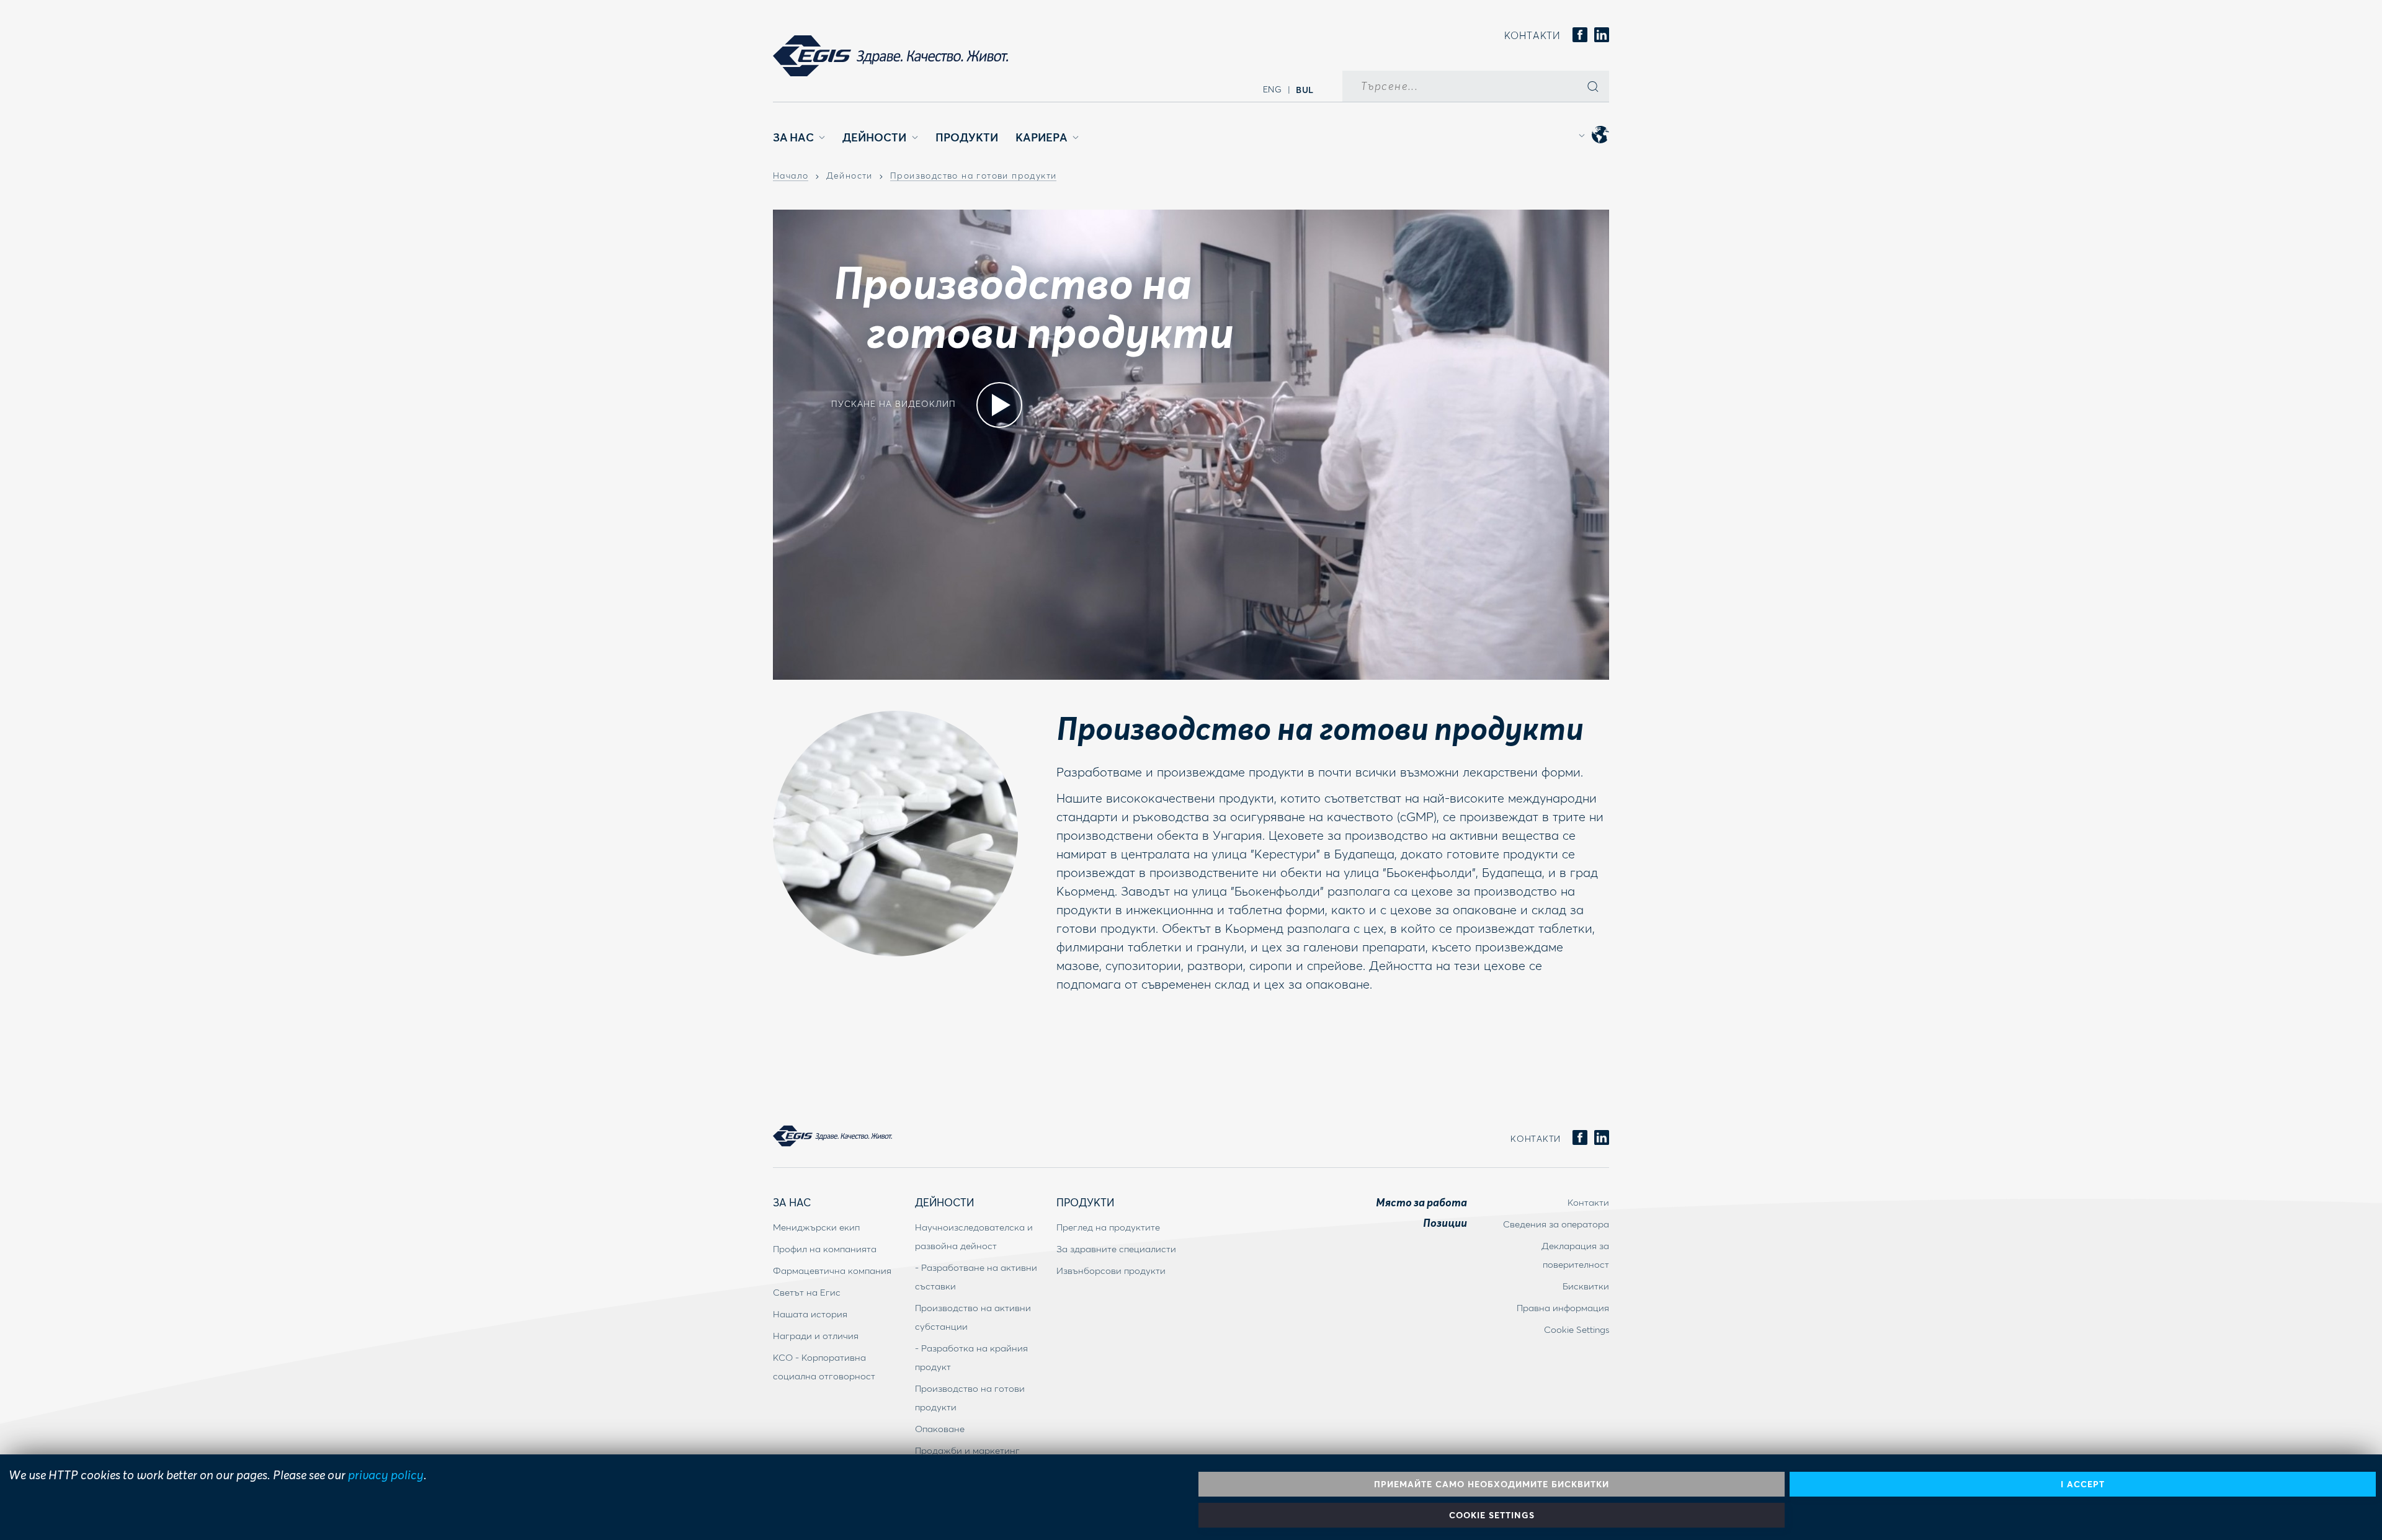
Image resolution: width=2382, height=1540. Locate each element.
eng (1273, 89)
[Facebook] (1580, 36)
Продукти (967, 137)
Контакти (1532, 35)
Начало (791, 176)
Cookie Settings (1492, 1515)
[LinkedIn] (1602, 36)
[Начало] (890, 56)
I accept (2083, 1484)
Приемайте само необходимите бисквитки (1492, 1484)
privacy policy (386, 1474)
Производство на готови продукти (973, 176)
